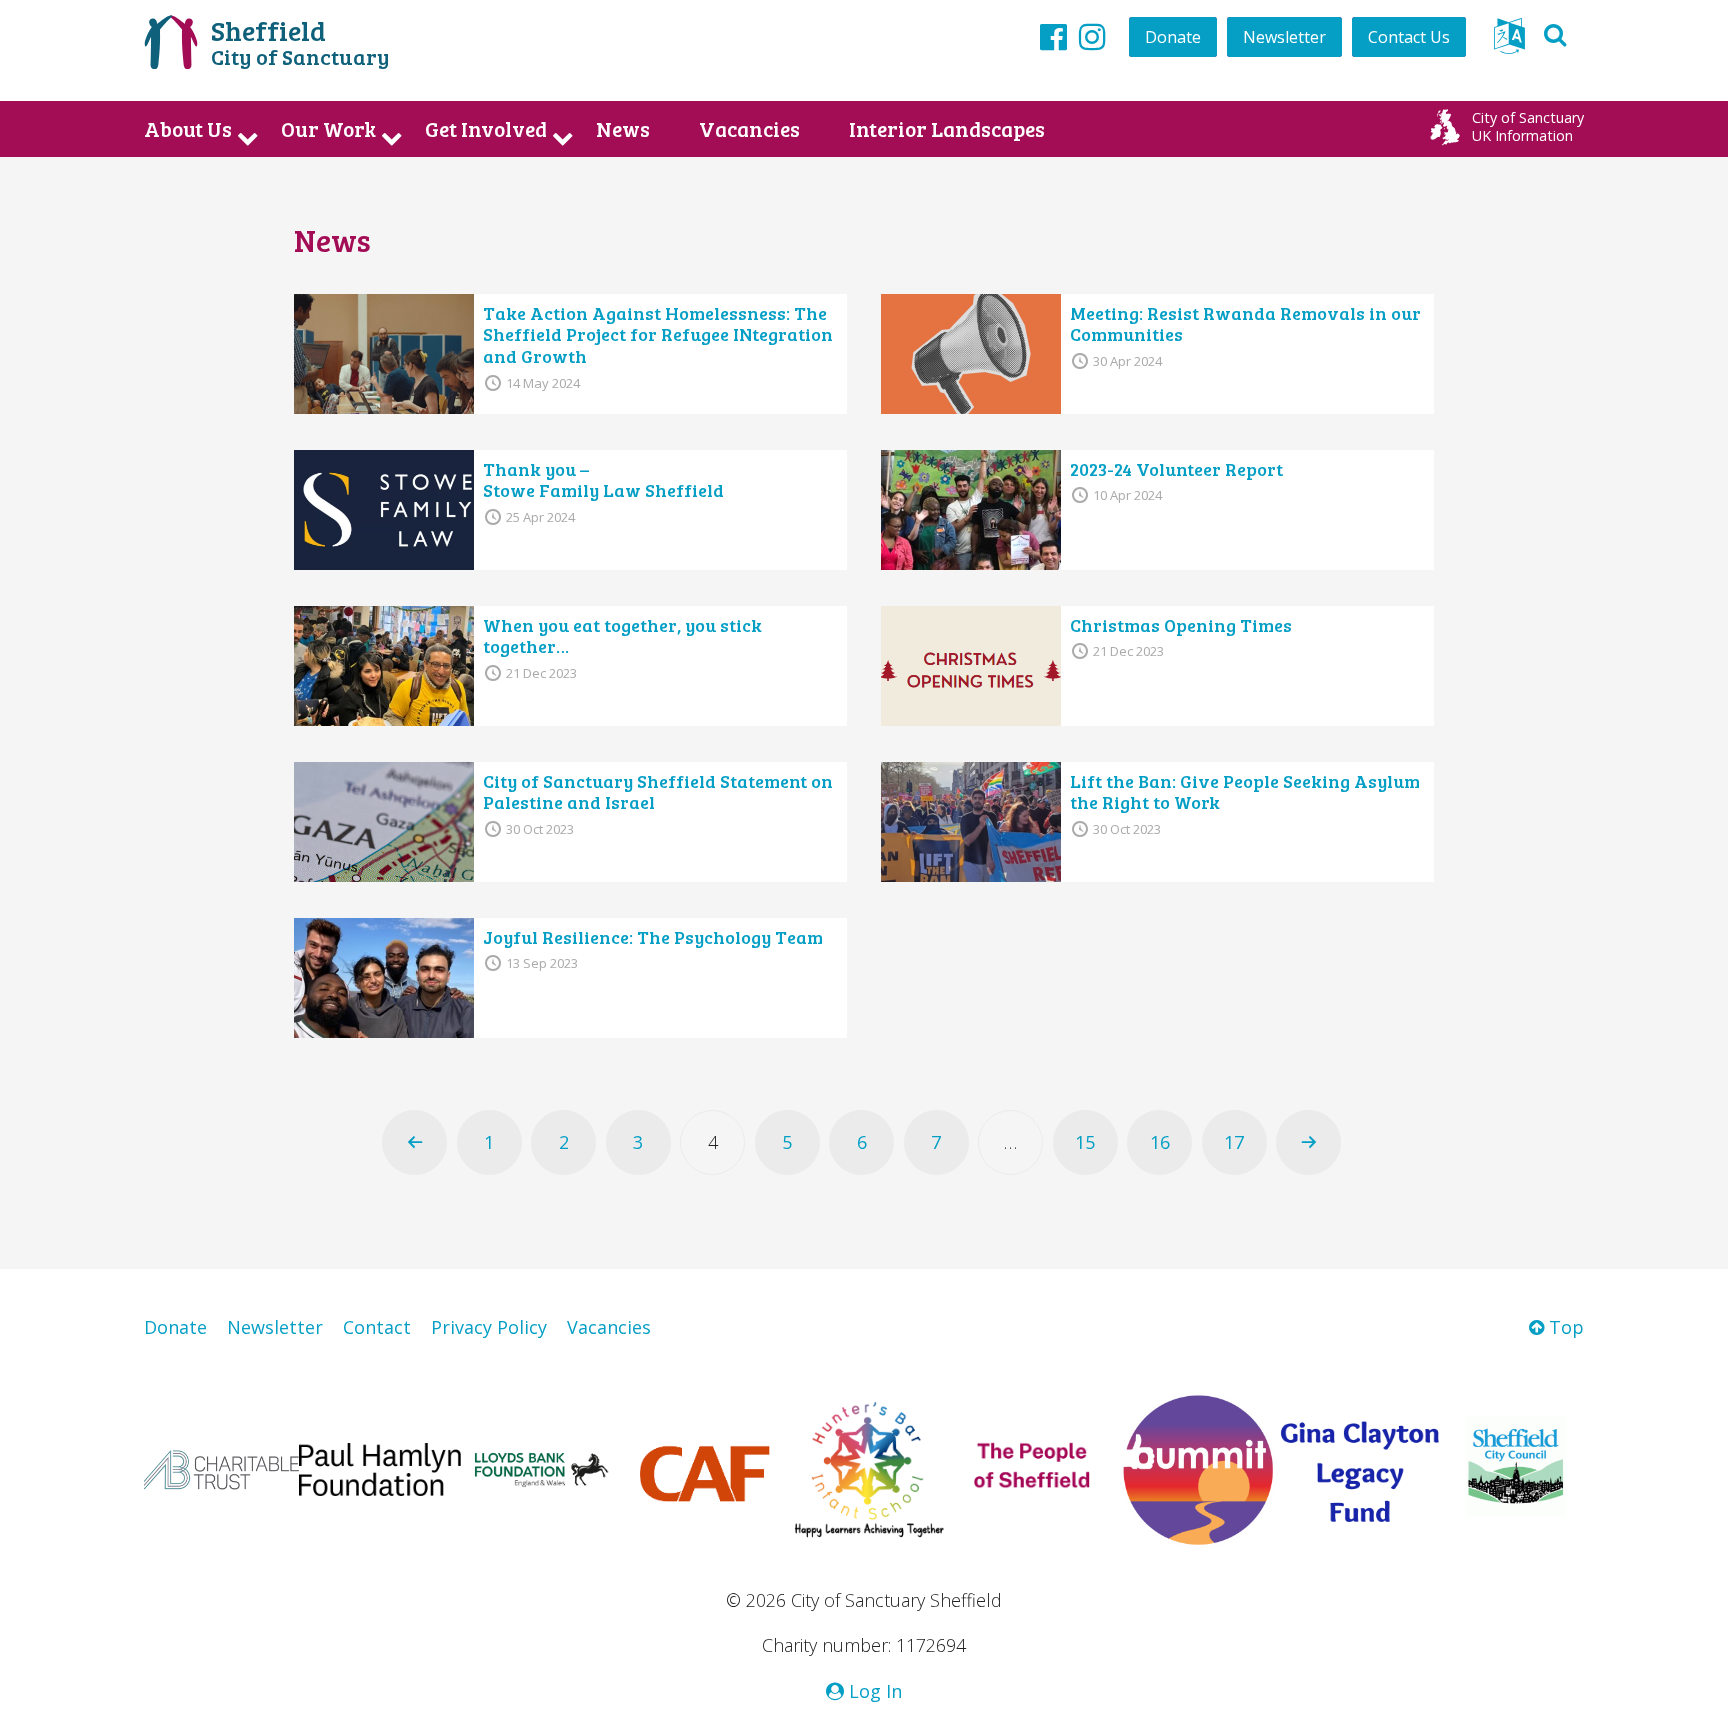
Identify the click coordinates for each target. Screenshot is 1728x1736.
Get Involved (486, 129)
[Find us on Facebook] (1053, 36)
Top (1564, 1327)
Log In (873, 1691)
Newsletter (1284, 37)
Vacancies (749, 129)
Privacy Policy (489, 1327)
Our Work (328, 129)
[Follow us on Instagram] (1092, 36)
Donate (1173, 37)
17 (1234, 1142)
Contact (377, 1327)
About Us (188, 129)
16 (1160, 1142)
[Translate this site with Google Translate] (1509, 42)
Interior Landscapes (947, 129)
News (623, 129)
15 (1085, 1142)
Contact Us (1409, 37)
